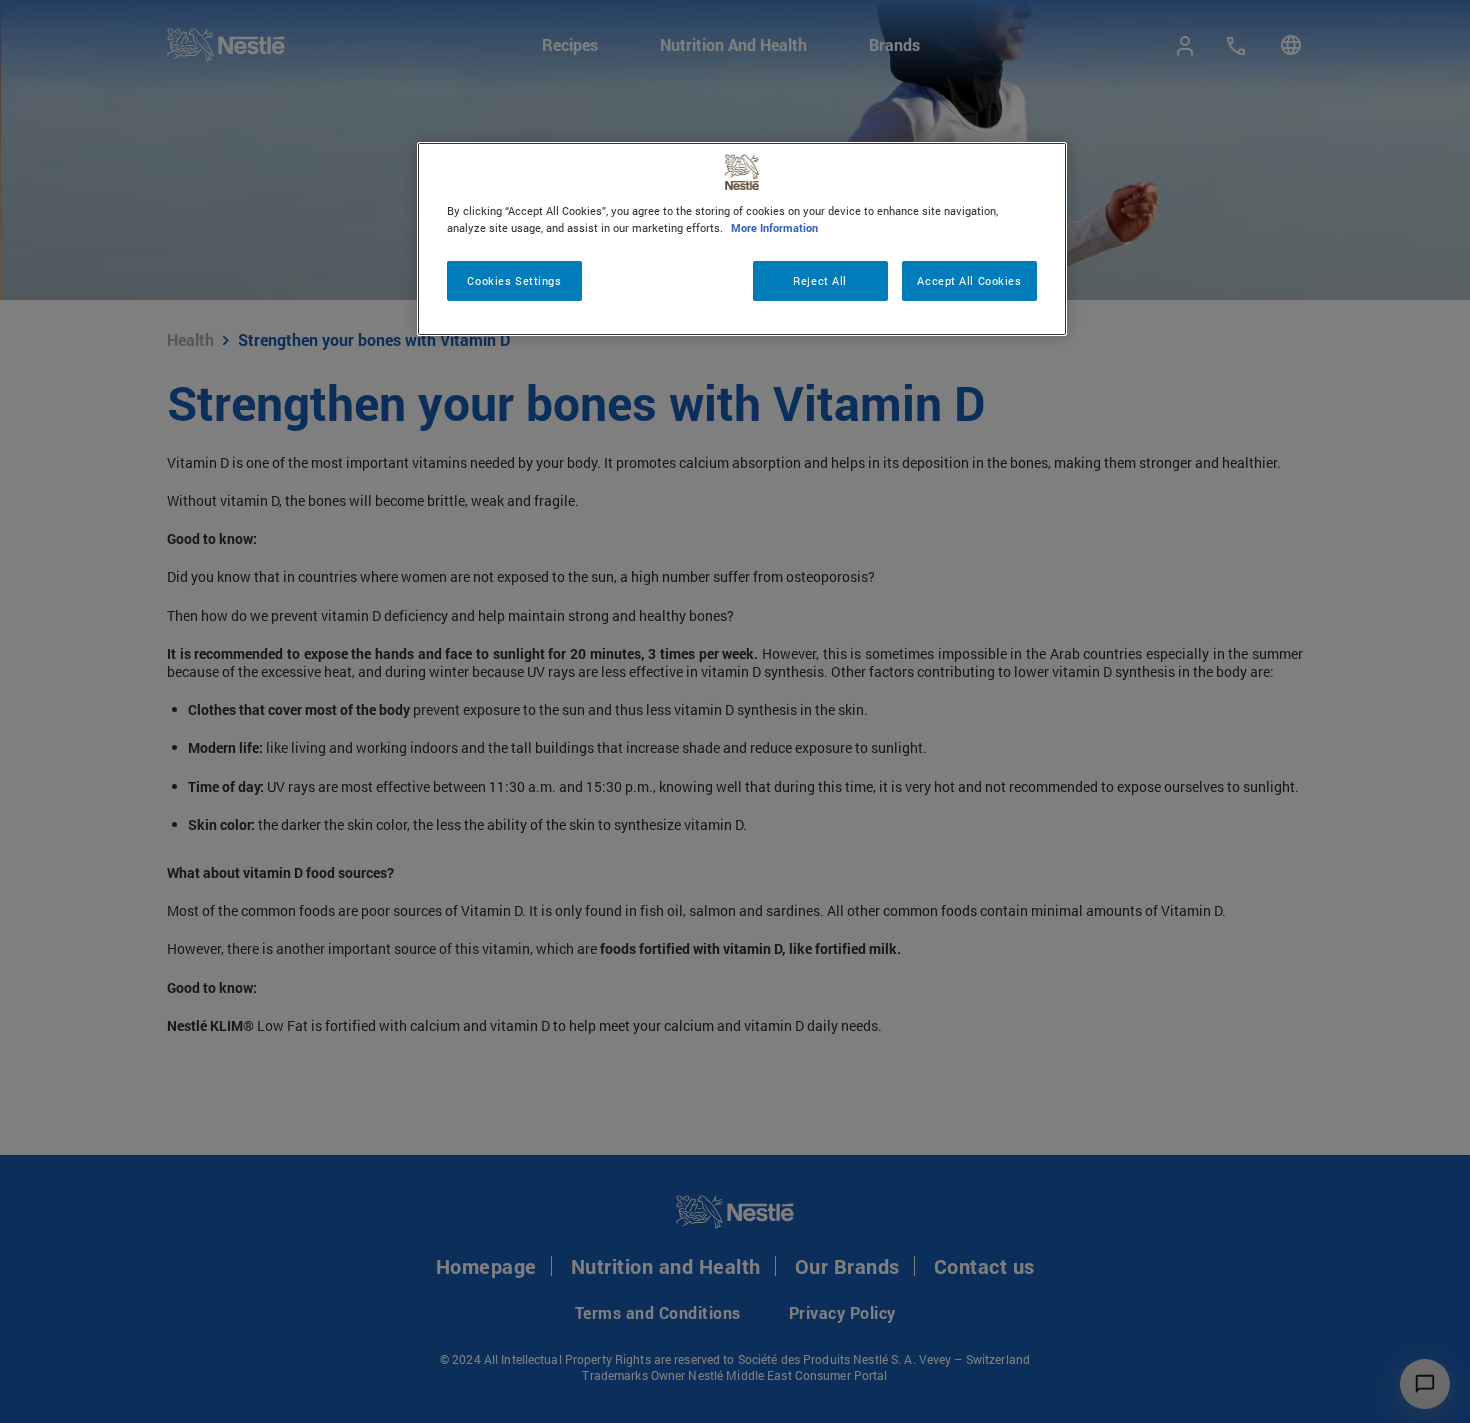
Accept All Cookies (969, 280)
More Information (774, 227)
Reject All (820, 280)
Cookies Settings (514, 280)
